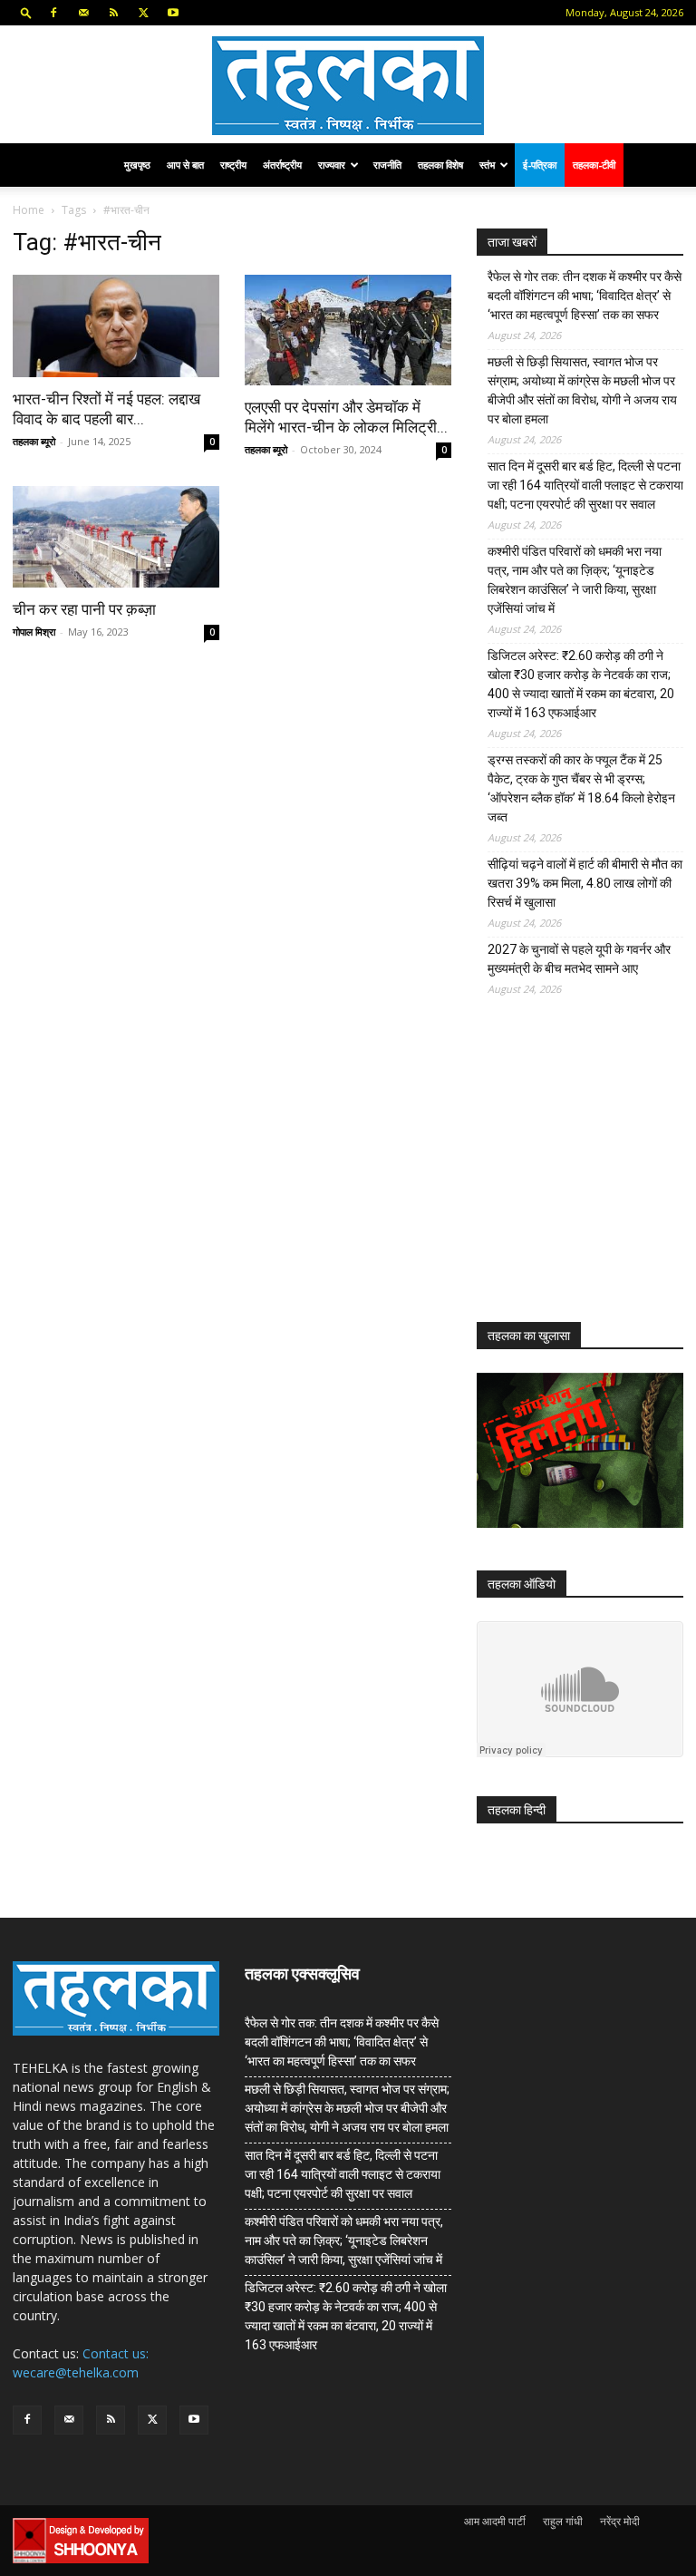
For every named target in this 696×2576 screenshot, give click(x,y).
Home (29, 210)
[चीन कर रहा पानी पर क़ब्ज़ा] (116, 537)
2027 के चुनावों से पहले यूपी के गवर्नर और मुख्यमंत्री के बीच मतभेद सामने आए (579, 959)
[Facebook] (53, 13)
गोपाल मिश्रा (34, 632)
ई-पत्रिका (540, 165)
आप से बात (185, 165)
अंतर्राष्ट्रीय (282, 165)
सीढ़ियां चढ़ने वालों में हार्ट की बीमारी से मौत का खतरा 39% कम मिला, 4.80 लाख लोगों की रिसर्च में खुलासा (585, 883)
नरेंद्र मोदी (620, 2521)
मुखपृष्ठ (137, 165)
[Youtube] (173, 13)
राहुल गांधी (563, 2521)
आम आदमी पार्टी (495, 2521)
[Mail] (83, 13)
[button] (26, 12)
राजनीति (387, 165)
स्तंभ (487, 165)
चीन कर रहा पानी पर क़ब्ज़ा (84, 609)
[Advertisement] (586, 1173)
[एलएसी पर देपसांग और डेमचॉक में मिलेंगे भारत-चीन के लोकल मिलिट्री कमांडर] (348, 330)
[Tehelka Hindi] (348, 86)
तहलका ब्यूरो (34, 441)
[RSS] (113, 13)
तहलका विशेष (440, 165)
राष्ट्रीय (233, 165)
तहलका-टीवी (594, 165)
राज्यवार (332, 165)
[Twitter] (143, 13)
